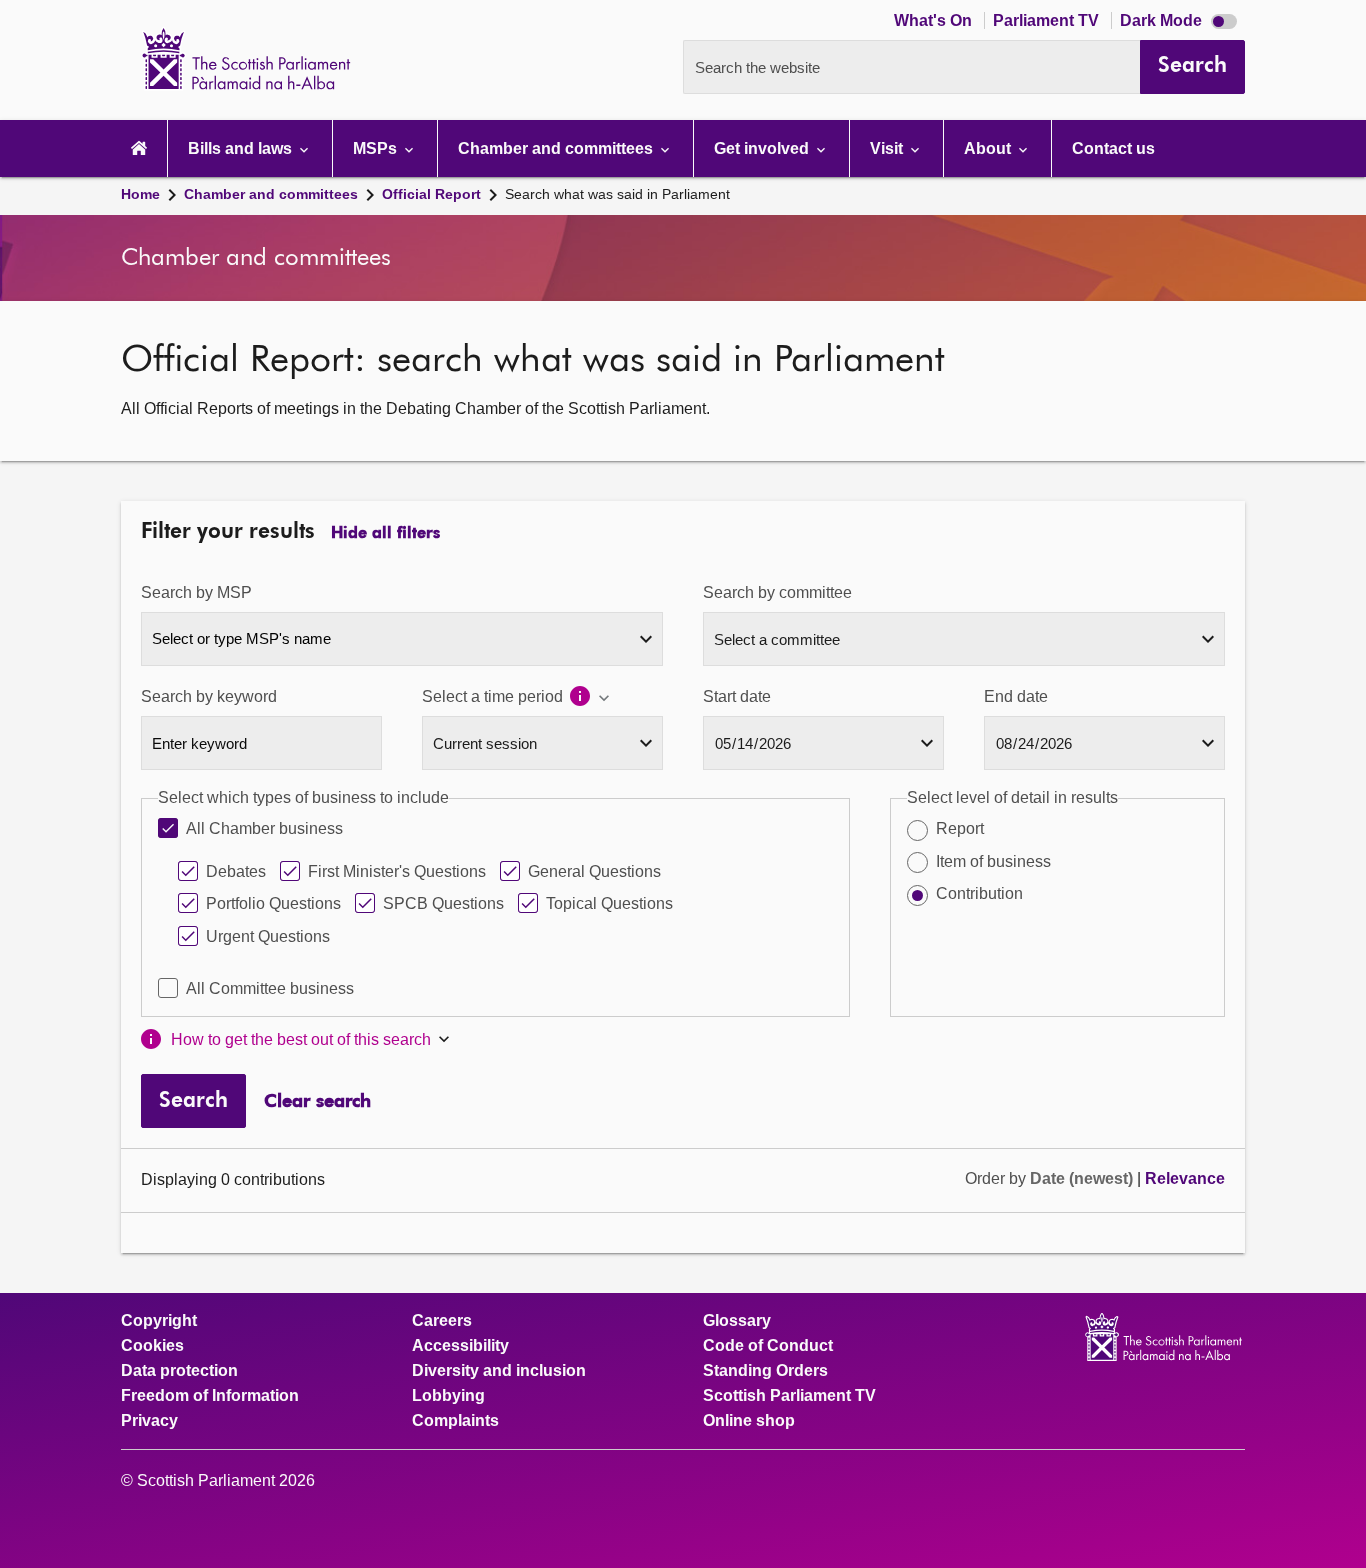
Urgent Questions (268, 936)
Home (140, 194)
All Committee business (270, 988)
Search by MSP (196, 592)
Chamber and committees (271, 194)
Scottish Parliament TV (789, 1396)
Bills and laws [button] (242, 148)
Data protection (179, 1371)
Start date (737, 696)
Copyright (159, 1321)
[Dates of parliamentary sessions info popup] (590, 698)
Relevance (1185, 1178)
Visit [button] (888, 148)
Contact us (1113, 148)
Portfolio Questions (273, 903)
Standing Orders (765, 1371)
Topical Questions (609, 903)
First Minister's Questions (397, 871)
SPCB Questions (443, 903)
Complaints (455, 1421)
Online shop (749, 1421)
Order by (997, 1178)
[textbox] (402, 638)
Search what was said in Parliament (617, 194)
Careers (442, 1321)
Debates (236, 871)
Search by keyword (209, 696)
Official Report (431, 194)
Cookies (152, 1346)
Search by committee (777, 592)
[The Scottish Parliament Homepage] (139, 148)
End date (1016, 696)
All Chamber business (264, 828)
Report (960, 828)
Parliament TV (1048, 20)
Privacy (149, 1421)
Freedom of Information (210, 1396)
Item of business (993, 861)
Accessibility (460, 1346)
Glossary (737, 1321)
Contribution (979, 893)
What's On (935, 20)
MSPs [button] (377, 148)
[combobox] (402, 639)
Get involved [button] (763, 148)
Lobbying (448, 1396)
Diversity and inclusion (499, 1371)
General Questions (594, 871)
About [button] (989, 148)
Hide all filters (385, 534)
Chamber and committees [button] (557, 148)
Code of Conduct (768, 1346)
